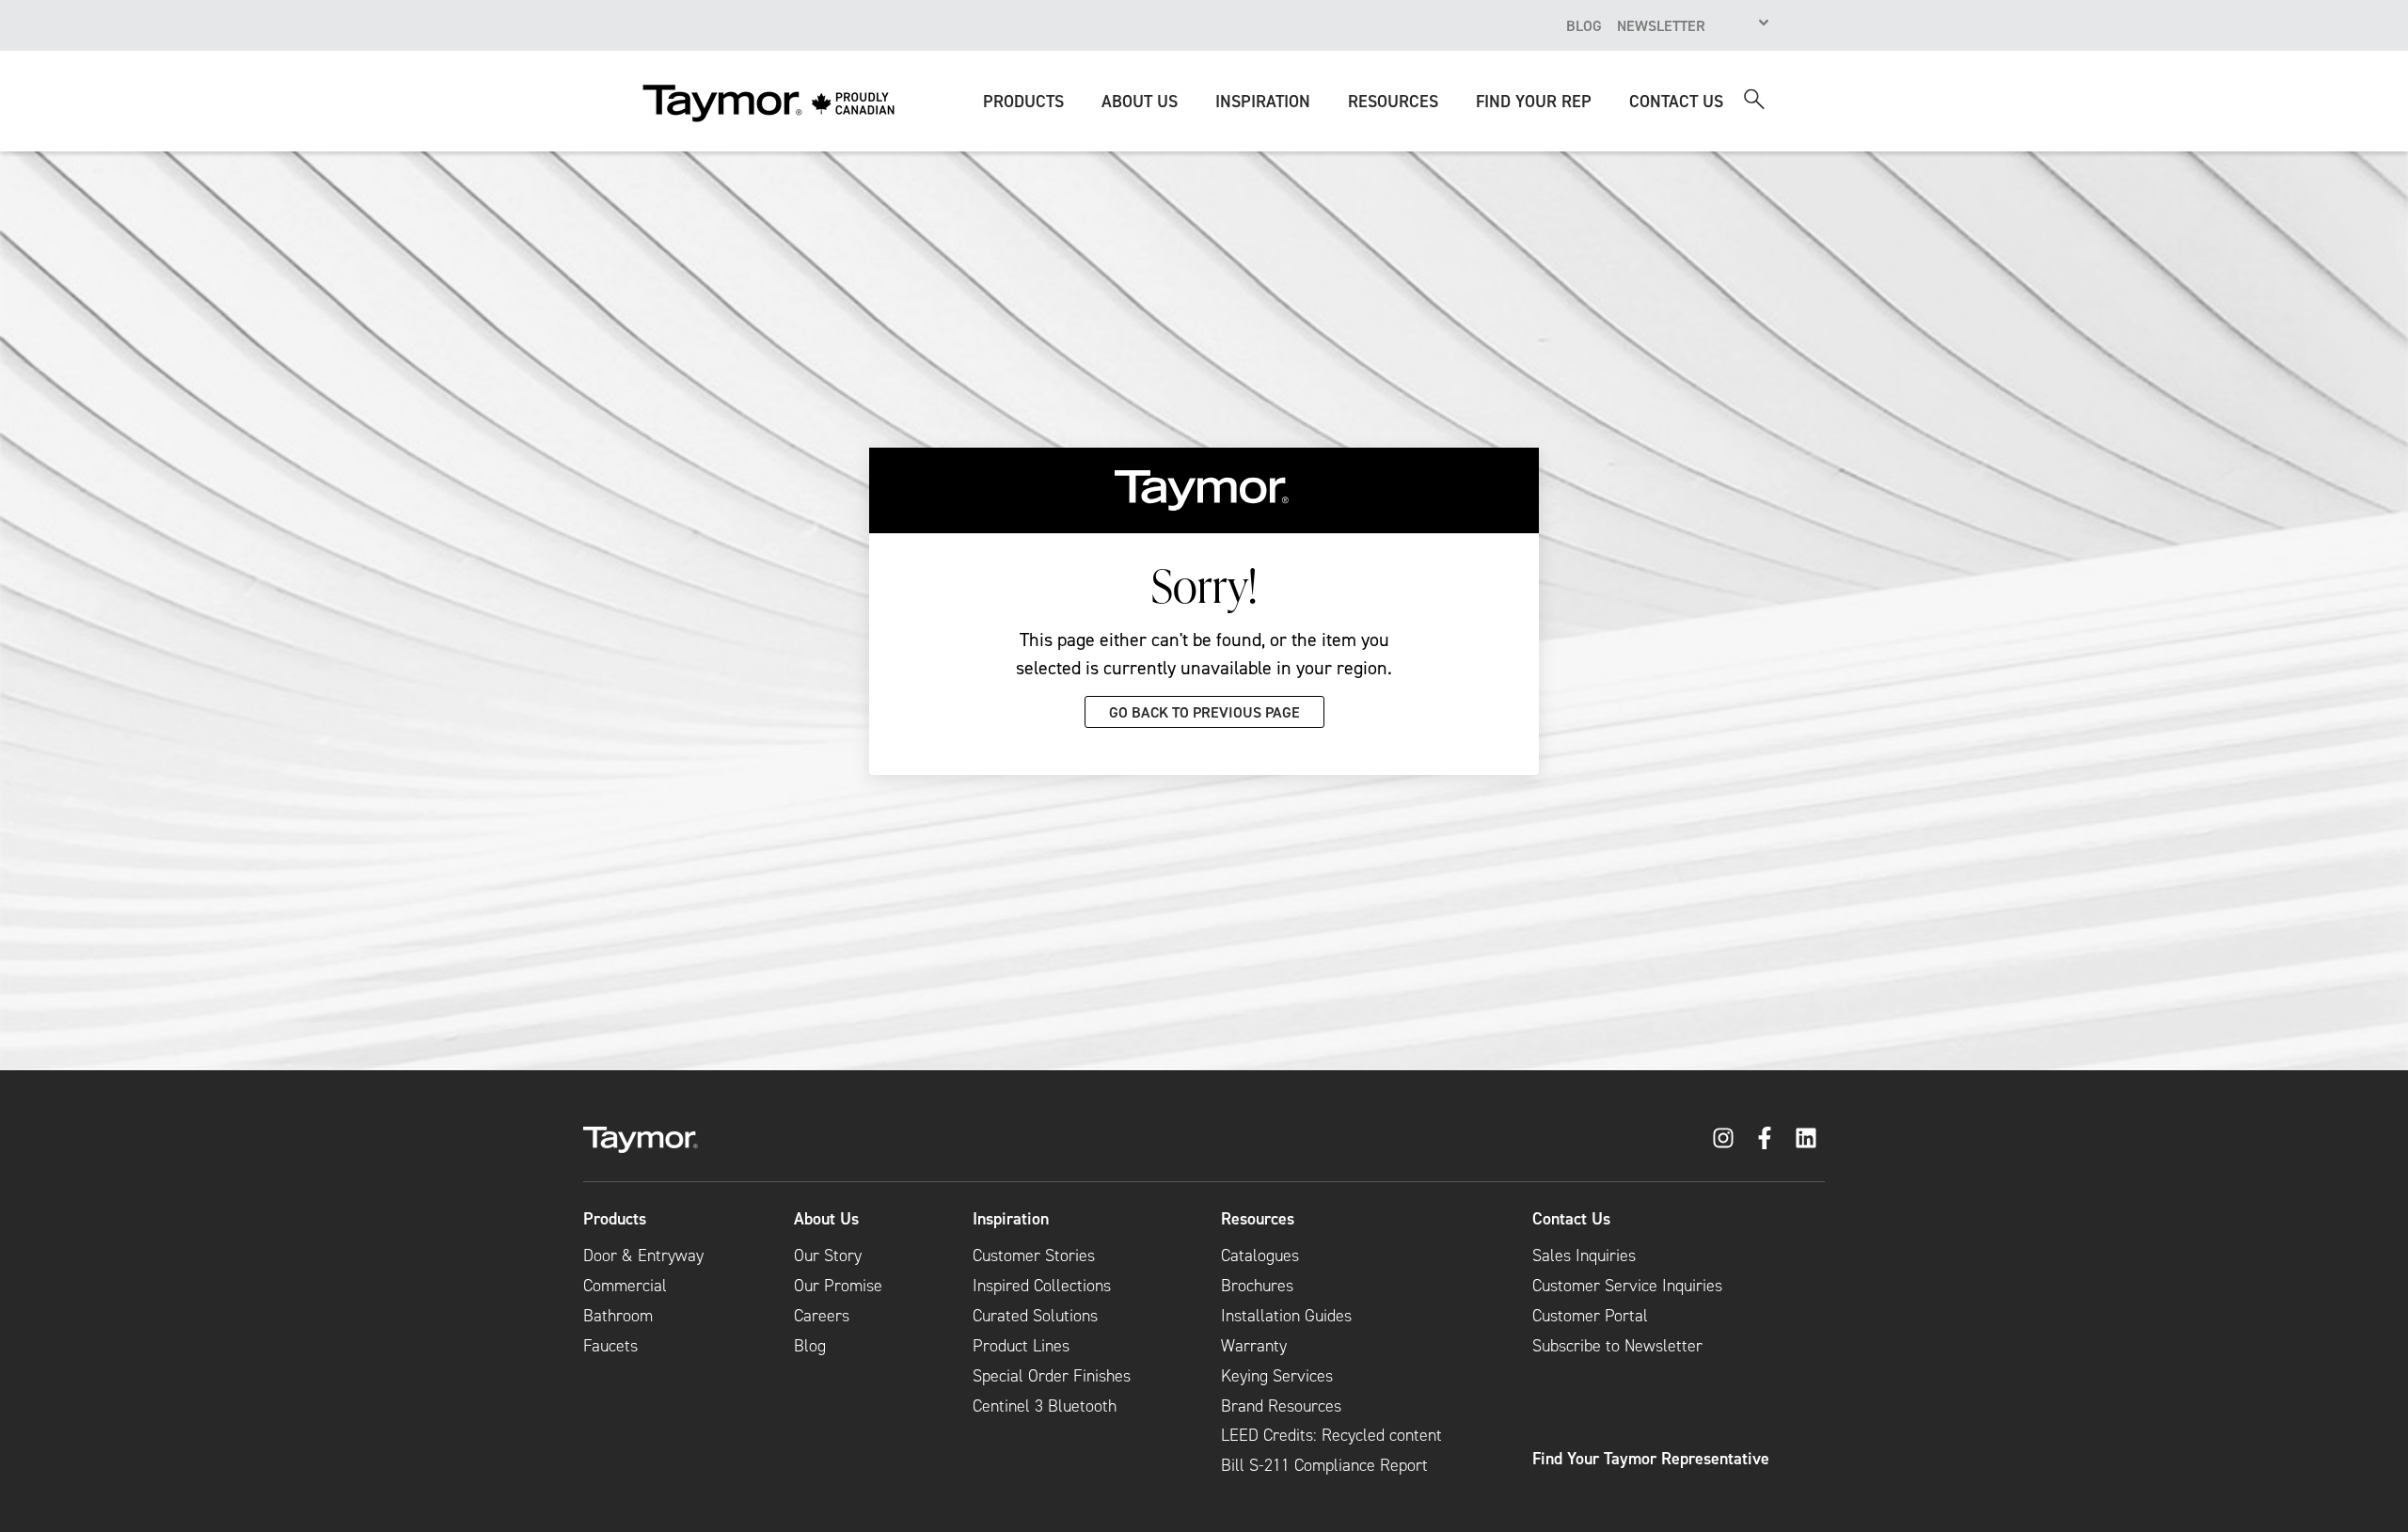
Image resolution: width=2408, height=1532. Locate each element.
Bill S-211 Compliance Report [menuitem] (1324, 1465)
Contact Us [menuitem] (1571, 1219)
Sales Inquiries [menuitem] (1584, 1256)
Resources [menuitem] (1258, 1219)
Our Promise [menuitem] (838, 1286)
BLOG (1584, 25)
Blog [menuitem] (810, 1346)
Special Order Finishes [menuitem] (1052, 1376)
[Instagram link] (1723, 1138)
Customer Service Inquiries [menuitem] (1627, 1286)
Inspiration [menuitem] (1011, 1219)
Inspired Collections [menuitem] (1042, 1286)
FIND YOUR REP (1534, 101)
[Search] (1754, 99)
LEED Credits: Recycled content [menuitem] (1331, 1435)
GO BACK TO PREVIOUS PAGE (1204, 712)
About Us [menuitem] (826, 1219)
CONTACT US (1676, 101)
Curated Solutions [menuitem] (1035, 1316)
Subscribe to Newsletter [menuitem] (1617, 1346)
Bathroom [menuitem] (618, 1316)
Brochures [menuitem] (1257, 1286)
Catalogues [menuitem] (1260, 1256)
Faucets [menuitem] (610, 1346)
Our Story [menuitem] (828, 1256)
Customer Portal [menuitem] (1590, 1316)
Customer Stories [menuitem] (1034, 1256)
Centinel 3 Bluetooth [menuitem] (1045, 1406)
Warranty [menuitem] (1254, 1346)
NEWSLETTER (1661, 25)
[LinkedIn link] (1806, 1138)
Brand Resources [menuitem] (1281, 1406)
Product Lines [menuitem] (1021, 1346)
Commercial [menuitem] (625, 1286)
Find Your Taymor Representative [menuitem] (1651, 1459)
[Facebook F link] (1765, 1138)
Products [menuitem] (615, 1219)
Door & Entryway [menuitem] (643, 1256)
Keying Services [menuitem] (1277, 1376)
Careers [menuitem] (822, 1316)
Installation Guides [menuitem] (1286, 1316)
